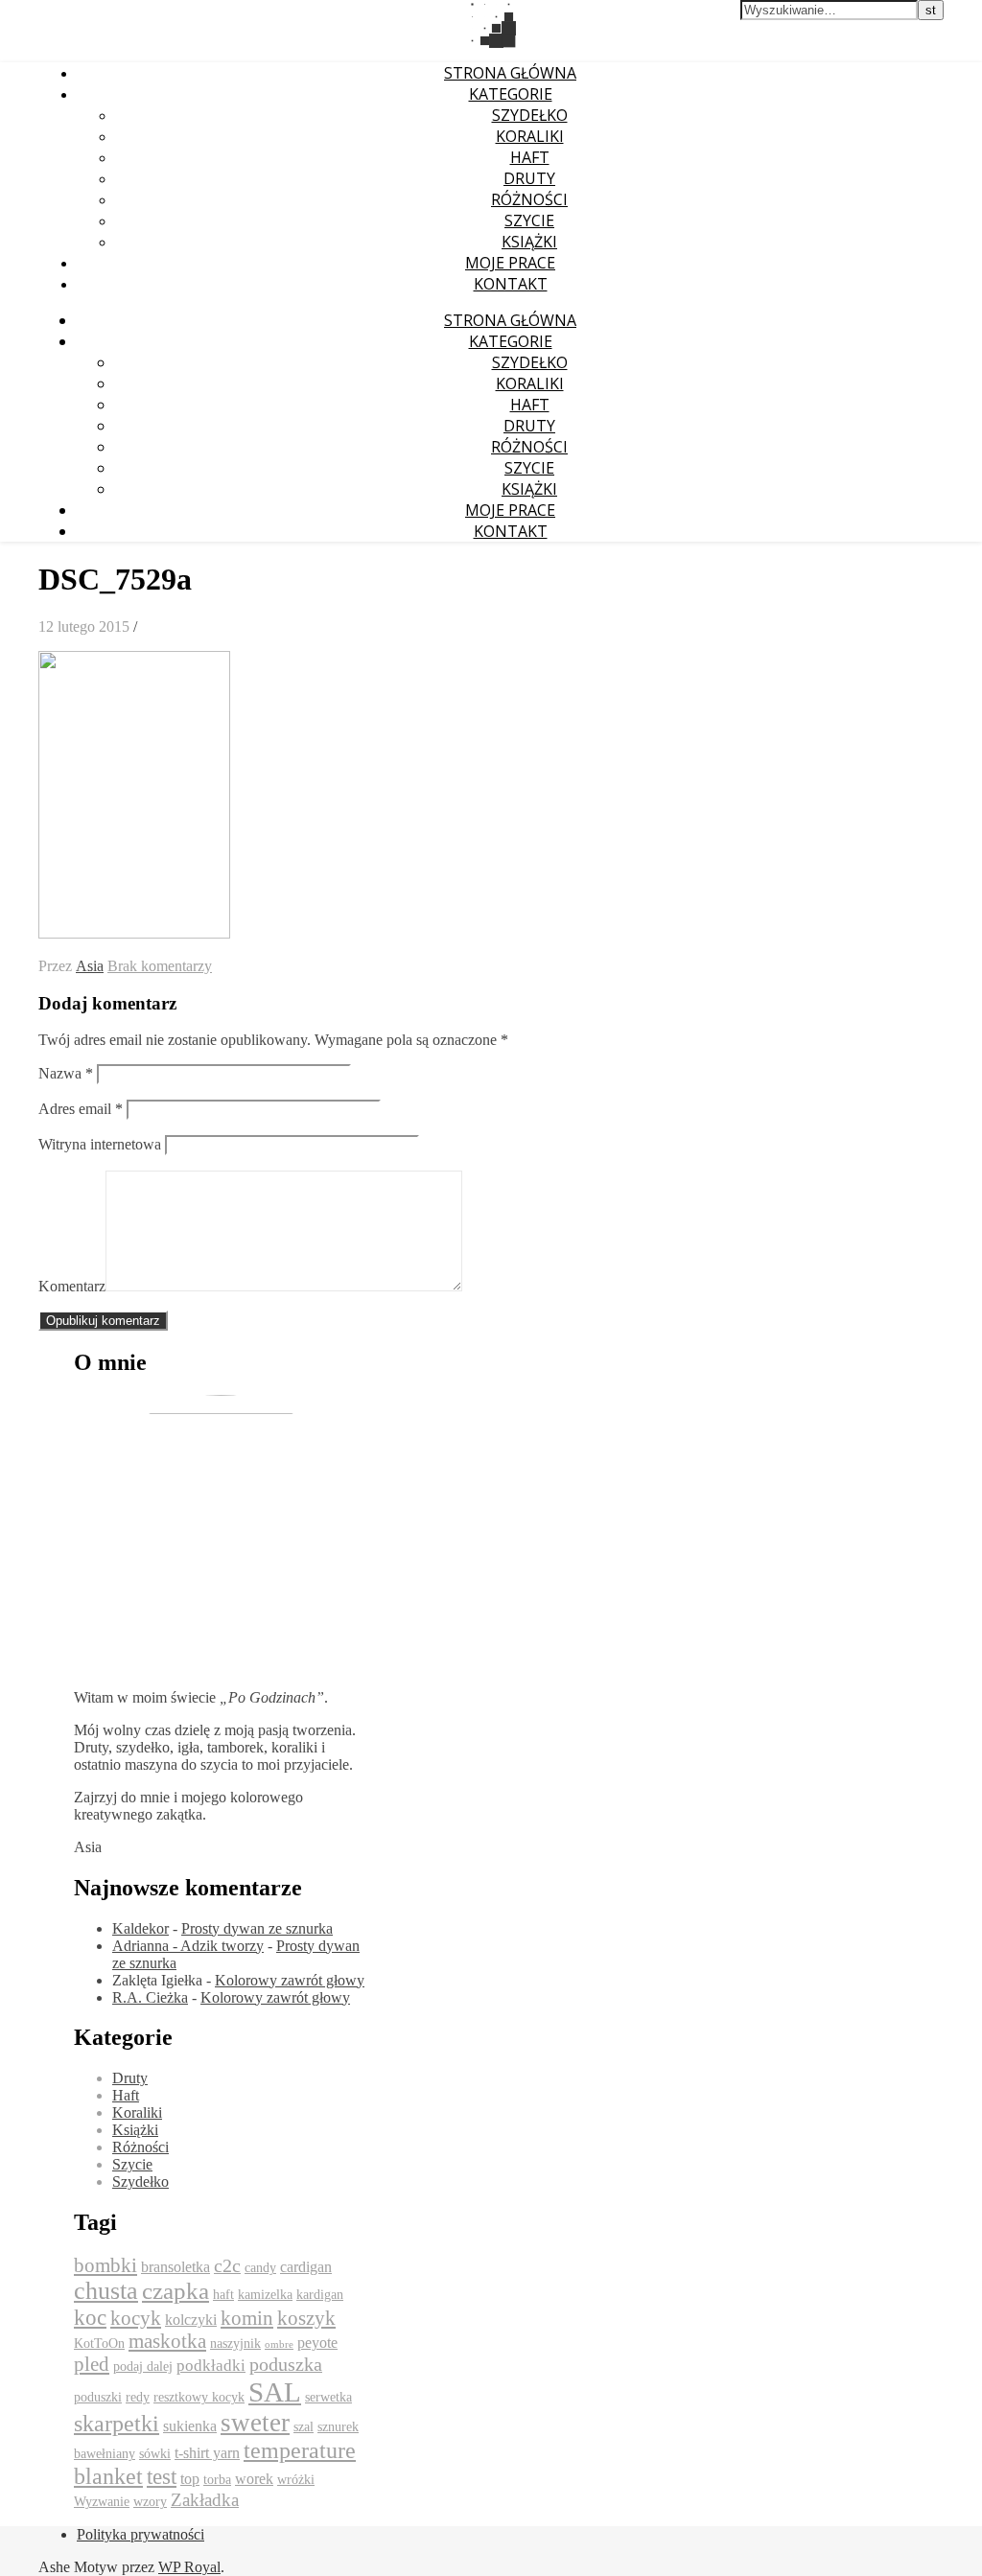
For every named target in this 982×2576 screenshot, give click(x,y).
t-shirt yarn (207, 2453)
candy (260, 2268)
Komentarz (72, 1286)
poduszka (286, 2364)
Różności (529, 199)
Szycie (529, 220)
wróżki (296, 2480)
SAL (275, 2392)
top (190, 2479)
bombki (105, 2265)
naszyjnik (235, 2344)
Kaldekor (140, 1928)
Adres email (81, 1109)
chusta (106, 2291)
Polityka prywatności (140, 2534)
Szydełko (530, 115)
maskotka (167, 2341)
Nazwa (66, 1073)
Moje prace (510, 263)
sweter (255, 2423)
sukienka (190, 2426)
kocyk (136, 2318)
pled (92, 2364)
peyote (317, 2343)
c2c (227, 2265)
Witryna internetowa (100, 1144)
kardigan (320, 2295)
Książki (529, 242)
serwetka (328, 2397)
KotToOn (99, 2344)
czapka (175, 2291)
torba (217, 2480)
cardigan (306, 2267)
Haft (530, 157)
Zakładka (205, 2500)
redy (138, 2397)
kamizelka (265, 2295)
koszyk (306, 2318)
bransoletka (175, 2267)
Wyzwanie (102, 2502)
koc (90, 2318)
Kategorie (511, 94)
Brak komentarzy (160, 966)
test (162, 2477)
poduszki (98, 2397)
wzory (150, 2502)
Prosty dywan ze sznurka (257, 1928)
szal (304, 2427)
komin (247, 2318)
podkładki (211, 2366)
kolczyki (191, 2320)
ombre (279, 2344)
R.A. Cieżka (150, 1997)
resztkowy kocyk (199, 2397)
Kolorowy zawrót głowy (290, 1980)
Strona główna (510, 73)
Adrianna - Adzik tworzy (188, 1946)
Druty (529, 178)
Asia (90, 966)
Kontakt (511, 284)
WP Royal (189, 2567)
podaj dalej (143, 2367)
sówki (155, 2454)
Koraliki (530, 136)
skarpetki (117, 2424)
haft (223, 2295)
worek (254, 2479)
